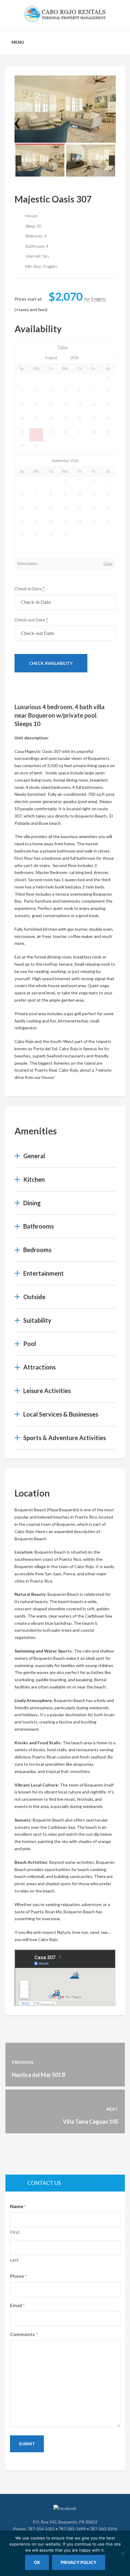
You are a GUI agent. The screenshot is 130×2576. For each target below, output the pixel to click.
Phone (18, 2276)
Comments (24, 2334)
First (15, 2232)
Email (17, 2305)
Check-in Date (30, 589)
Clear (108, 564)
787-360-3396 (103, 2529)
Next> (100, 347)
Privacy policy (79, 2562)
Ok (37, 2562)
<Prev (30, 347)
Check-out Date (31, 620)
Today (62, 347)
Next (112, 107)
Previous (18, 107)
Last (14, 2260)
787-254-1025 (41, 2529)
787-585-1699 (72, 2529)
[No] (122, 2553)
